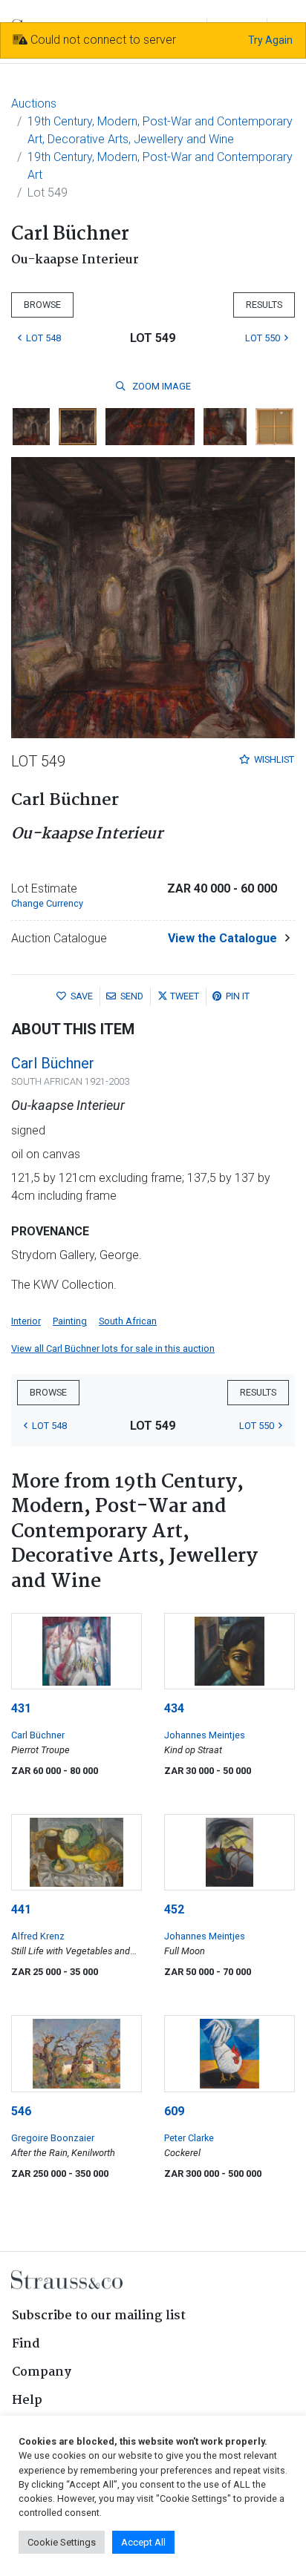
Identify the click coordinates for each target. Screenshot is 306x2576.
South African (128, 1321)
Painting (70, 1321)
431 (21, 1708)
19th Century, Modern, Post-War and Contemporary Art (160, 166)
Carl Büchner (53, 1063)
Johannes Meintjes (205, 1735)
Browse (42, 305)
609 (174, 2111)
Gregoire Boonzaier (53, 2138)
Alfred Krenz (38, 1936)
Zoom (160, 386)
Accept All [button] (143, 2542)
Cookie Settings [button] (62, 2542)
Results (264, 305)
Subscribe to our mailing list (99, 2316)
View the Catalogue (222, 938)
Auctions (34, 103)
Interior (26, 1321)
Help (27, 2401)
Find (26, 2344)
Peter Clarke (189, 2138)
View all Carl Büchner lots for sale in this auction (113, 1348)
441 (21, 1909)
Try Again (270, 40)
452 (174, 1909)
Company (42, 2372)
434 (174, 1708)
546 (21, 2111)
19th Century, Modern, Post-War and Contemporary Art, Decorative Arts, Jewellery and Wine (160, 130)
